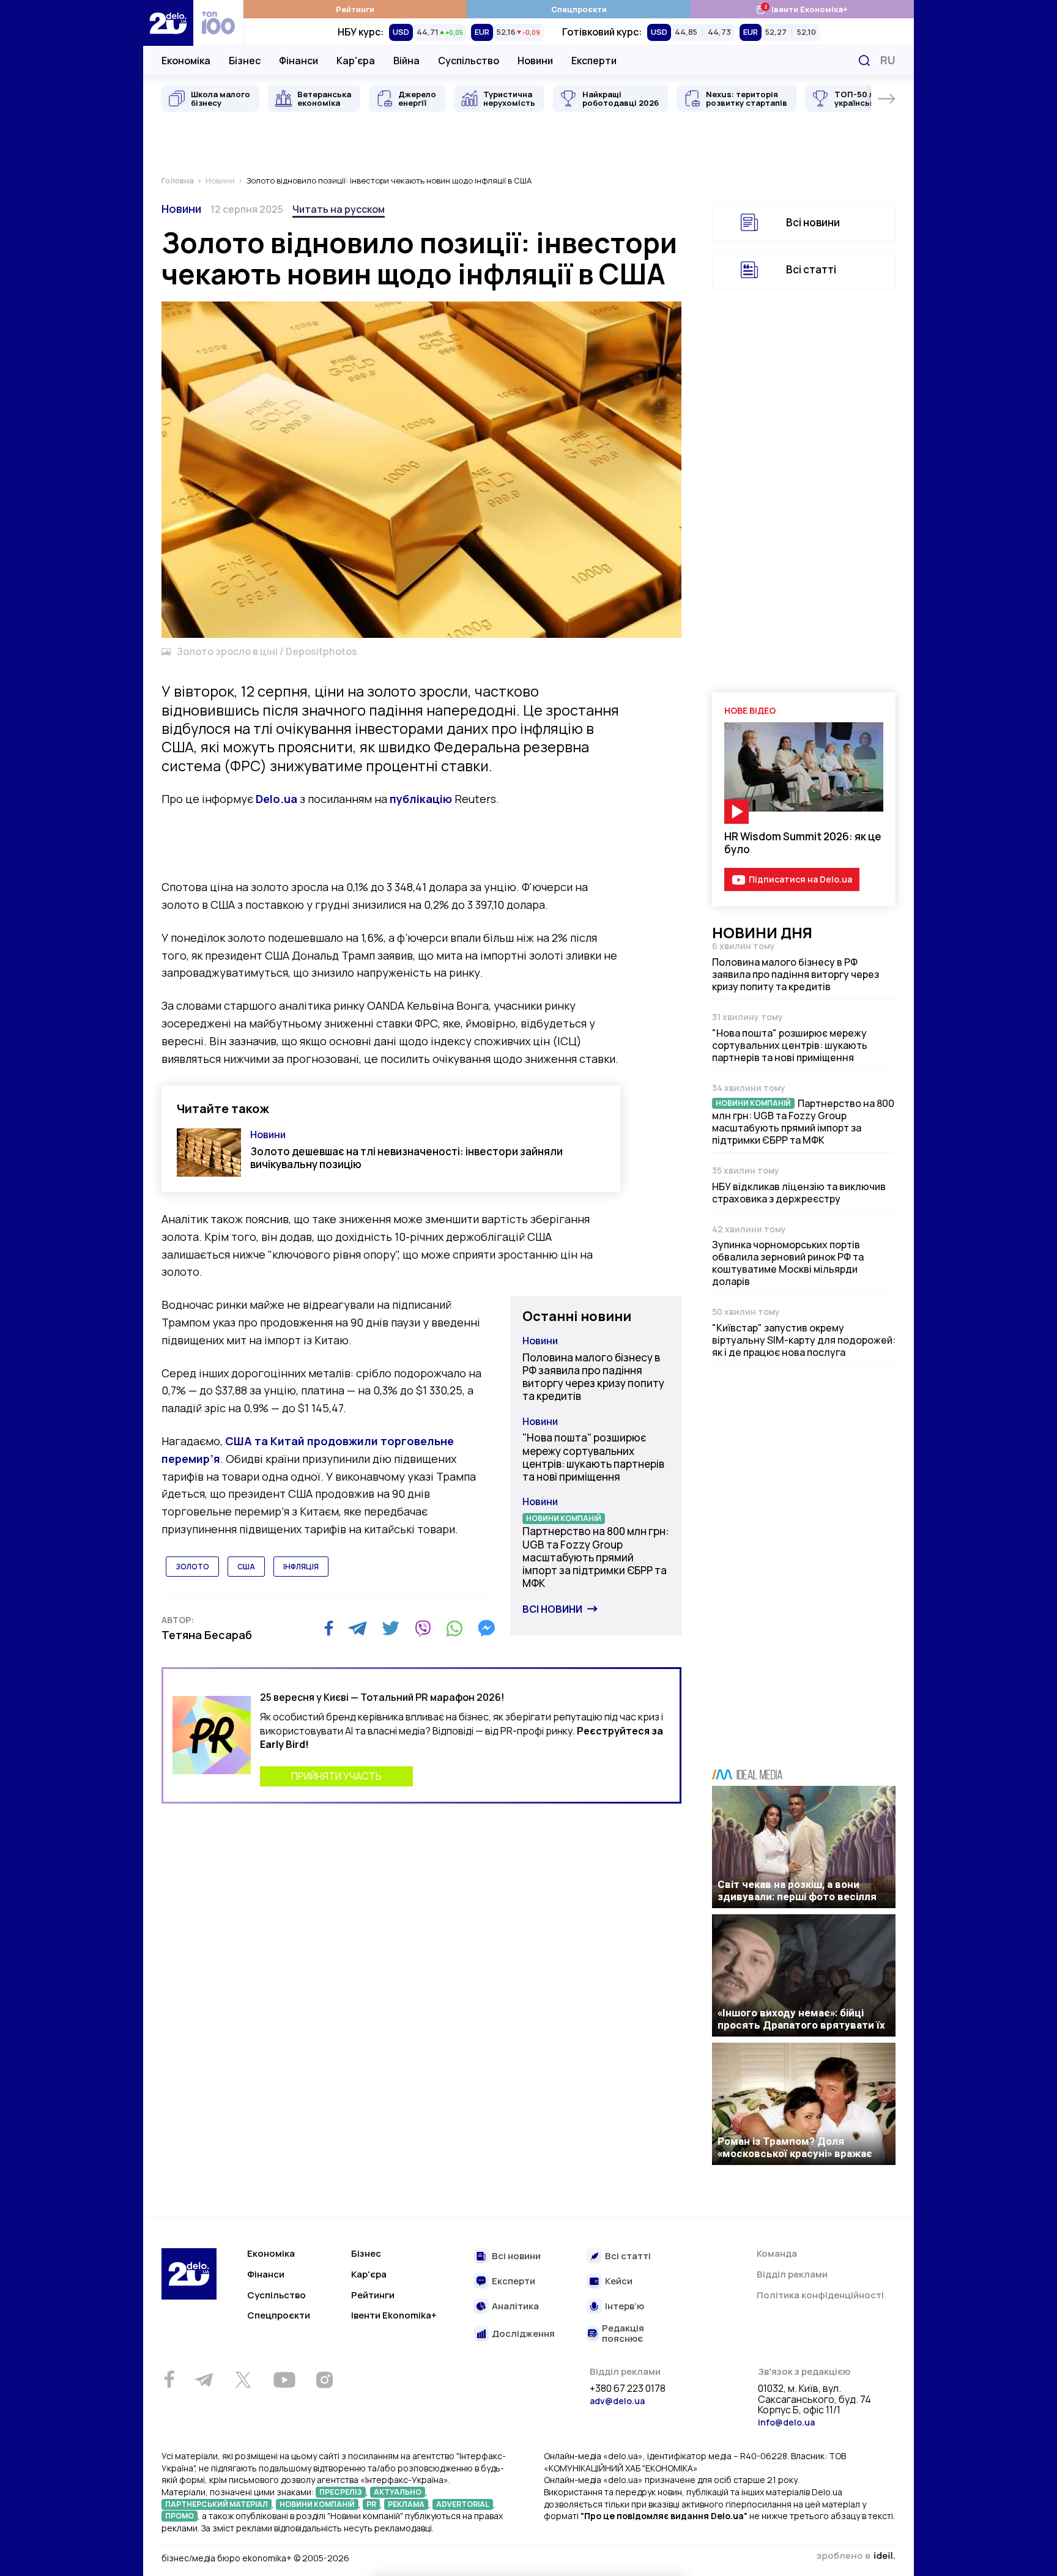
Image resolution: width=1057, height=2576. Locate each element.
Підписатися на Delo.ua (800, 879)
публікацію (421, 799)
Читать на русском (339, 209)
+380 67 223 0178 (628, 2389)
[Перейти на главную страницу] (168, 23)
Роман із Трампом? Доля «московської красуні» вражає (795, 2147)
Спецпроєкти (579, 9)
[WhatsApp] (454, 1628)
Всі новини (552, 1609)
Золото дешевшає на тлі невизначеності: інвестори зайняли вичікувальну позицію (406, 1158)
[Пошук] (864, 61)
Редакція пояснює (623, 2334)
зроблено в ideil (856, 2556)
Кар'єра (356, 61)
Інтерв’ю (625, 2307)
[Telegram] (358, 1628)
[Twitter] (391, 1628)
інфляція (301, 1567)
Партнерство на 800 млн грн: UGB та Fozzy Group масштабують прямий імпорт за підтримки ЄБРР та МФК (595, 1557)
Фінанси (299, 61)
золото (192, 1567)
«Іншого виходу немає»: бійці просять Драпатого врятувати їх (801, 2019)
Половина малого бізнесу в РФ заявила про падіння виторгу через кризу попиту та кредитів (593, 1377)
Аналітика (515, 2307)
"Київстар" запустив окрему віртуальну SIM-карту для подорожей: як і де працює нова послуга (804, 1340)
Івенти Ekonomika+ (394, 2315)
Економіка (186, 61)
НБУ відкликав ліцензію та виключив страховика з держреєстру (799, 1193)
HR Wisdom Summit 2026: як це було (803, 843)
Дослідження (523, 2334)
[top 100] (218, 23)
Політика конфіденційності (820, 2295)
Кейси (619, 2282)
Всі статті (811, 269)
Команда (777, 2253)
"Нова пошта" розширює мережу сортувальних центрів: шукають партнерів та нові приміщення (593, 1457)
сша (246, 1567)
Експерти (594, 61)
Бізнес (245, 61)
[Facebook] (329, 1628)
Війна (406, 61)
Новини (535, 61)
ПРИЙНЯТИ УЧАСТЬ (336, 1776)
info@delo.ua (786, 2422)
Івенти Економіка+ (802, 9)
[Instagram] (324, 2380)
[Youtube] (284, 2380)
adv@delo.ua (617, 2401)
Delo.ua (276, 799)
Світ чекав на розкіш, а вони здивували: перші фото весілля (797, 1890)
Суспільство (469, 61)
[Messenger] (486, 1628)
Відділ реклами (792, 2274)
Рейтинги (355, 9)
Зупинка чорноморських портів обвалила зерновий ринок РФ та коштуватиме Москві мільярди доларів (788, 1263)
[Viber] (423, 1628)
